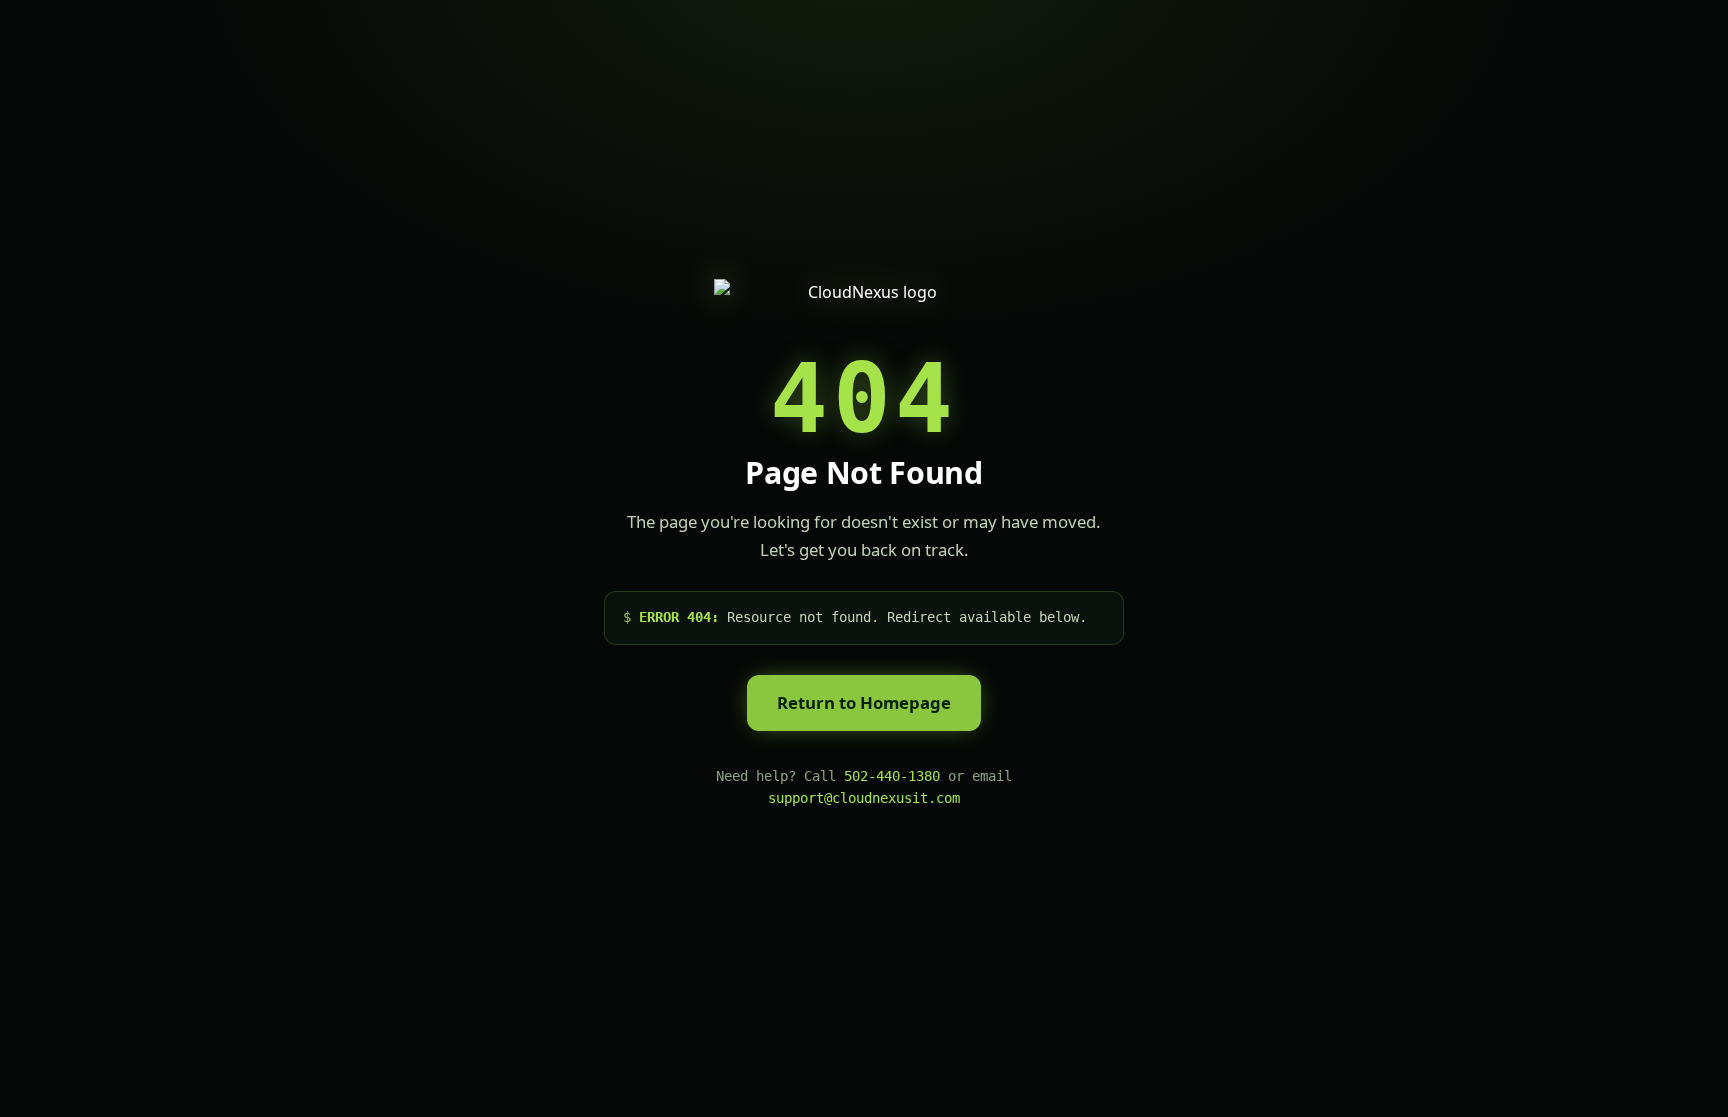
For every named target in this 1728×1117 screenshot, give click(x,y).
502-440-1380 (892, 776)
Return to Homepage (864, 702)
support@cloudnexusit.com (864, 798)
